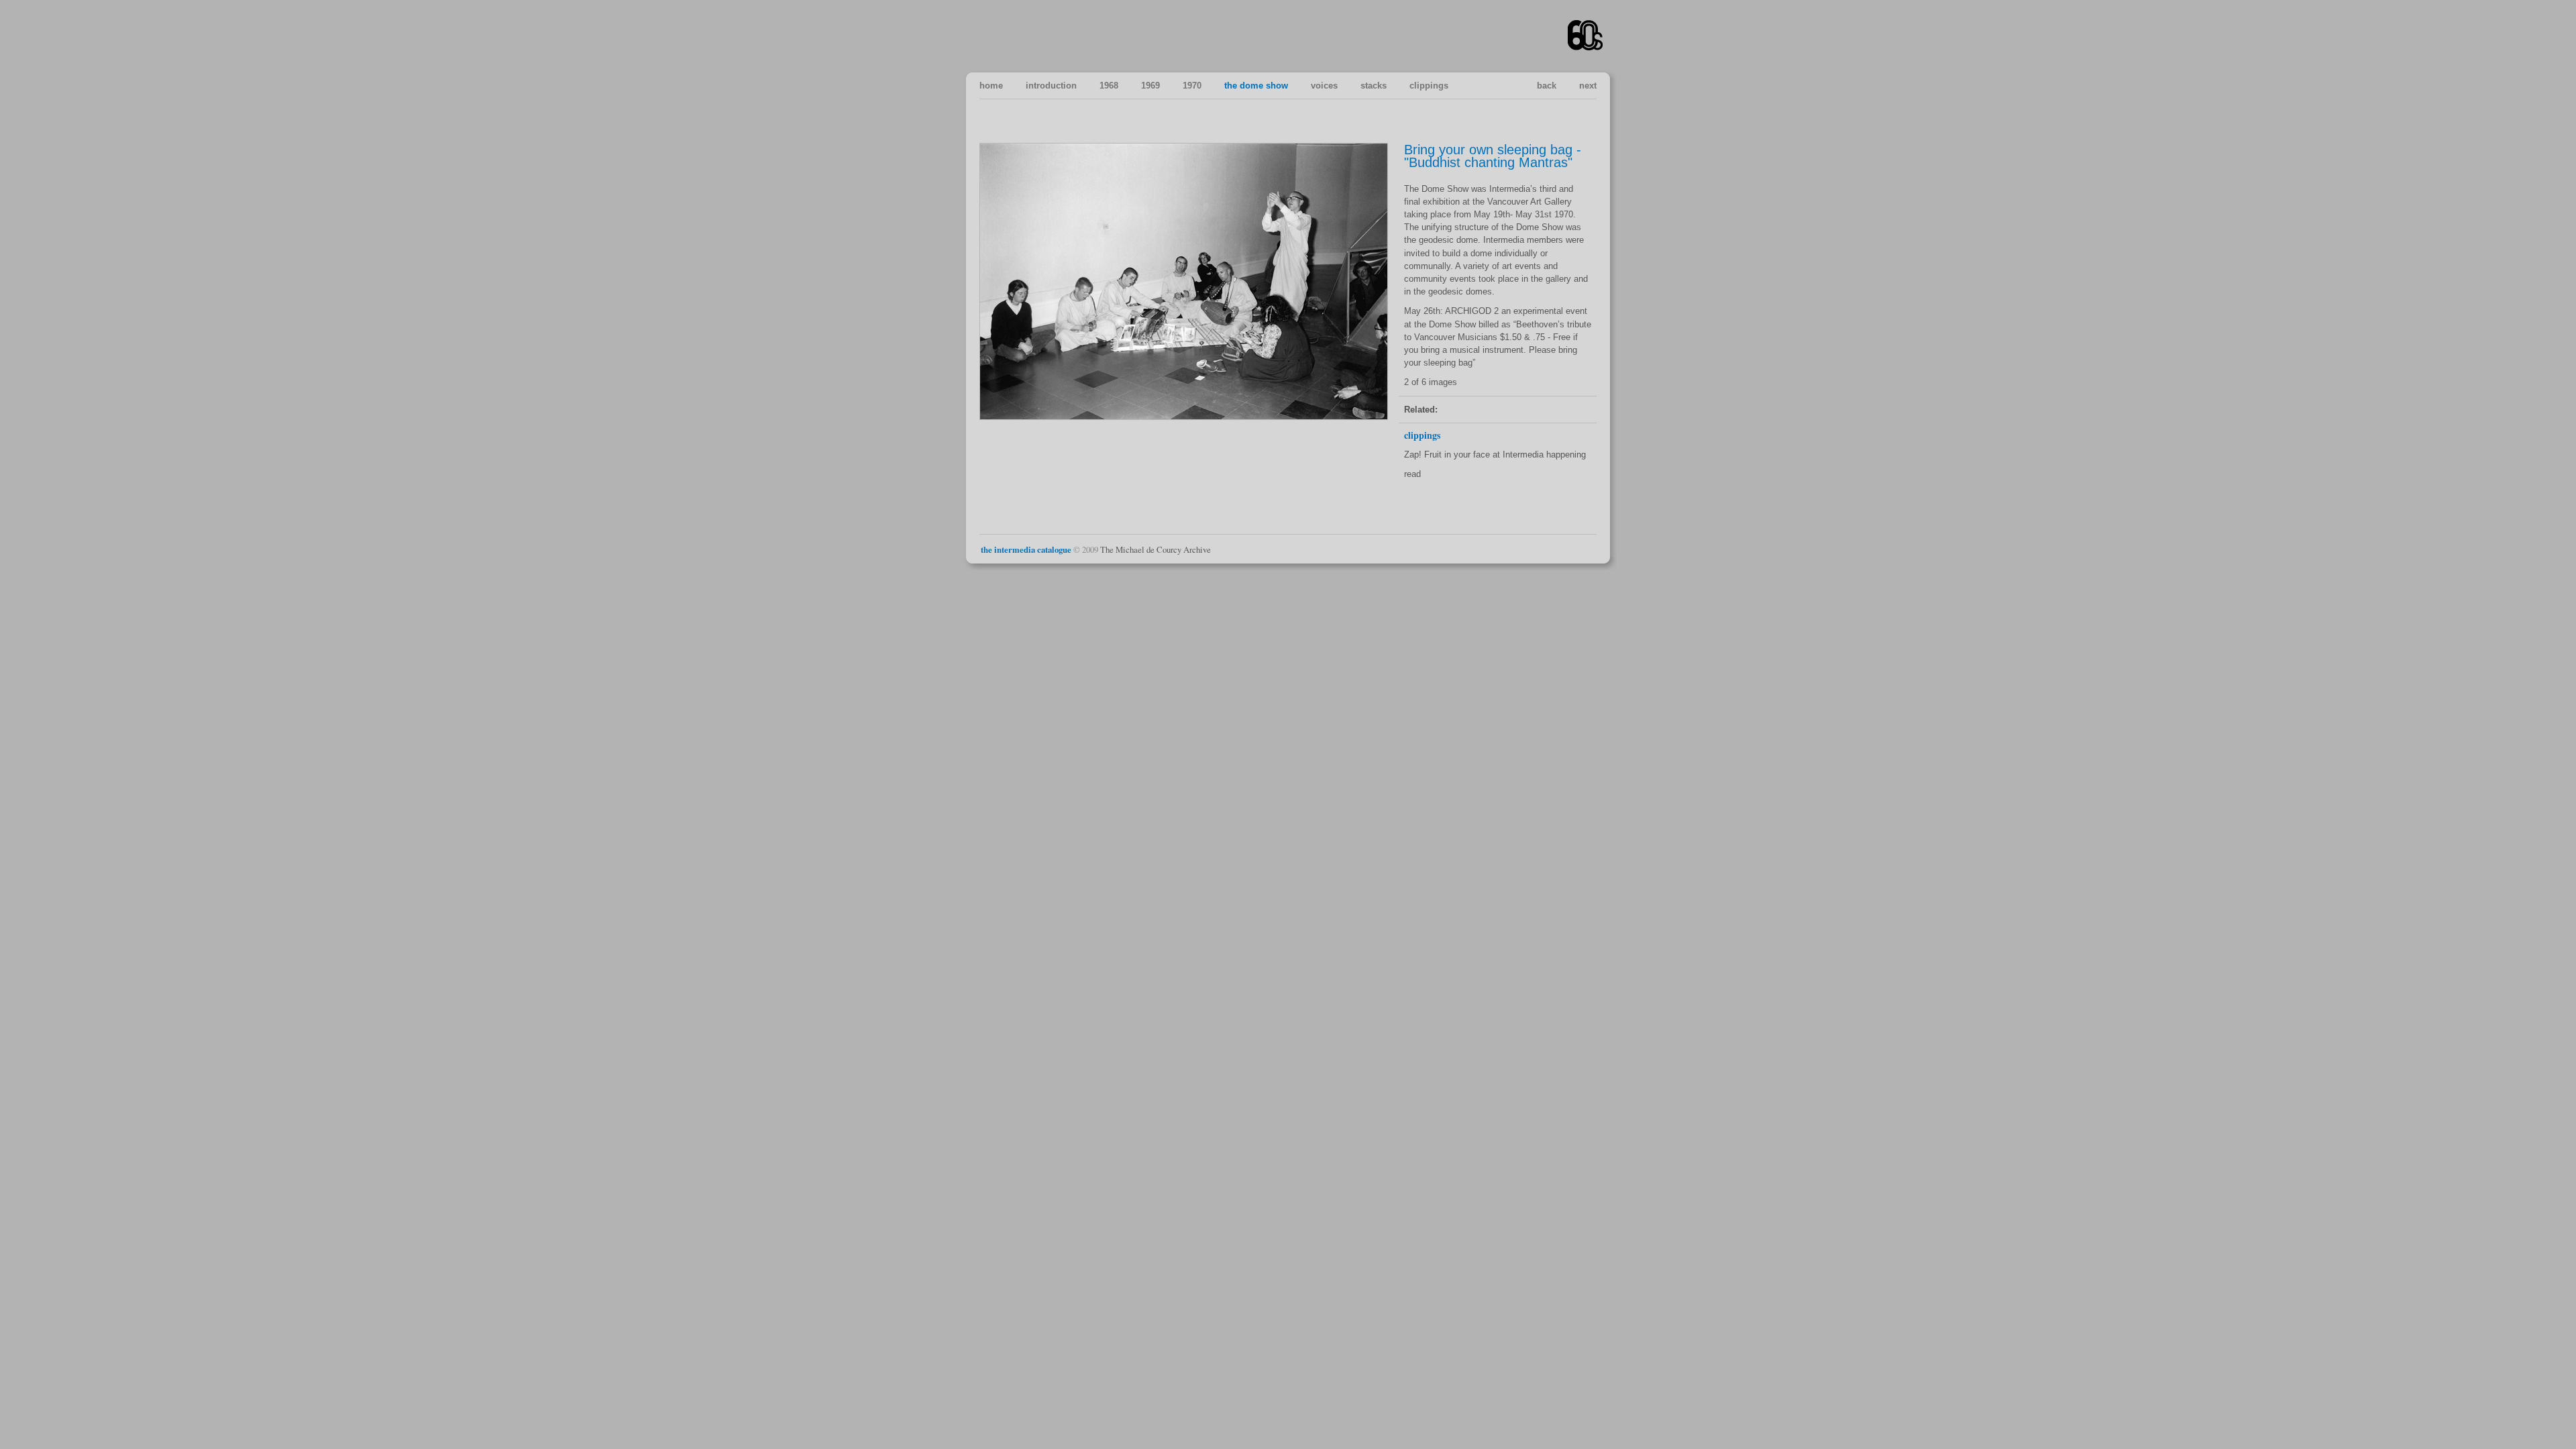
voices (1324, 86)
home (991, 86)
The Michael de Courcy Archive (1156, 549)
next (1588, 86)
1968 (1109, 86)
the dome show (1256, 86)
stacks (1374, 86)
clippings (1429, 86)
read (1412, 474)
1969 (1150, 86)
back (1547, 86)
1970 (1192, 86)
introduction (1051, 86)
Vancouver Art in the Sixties (1586, 36)
